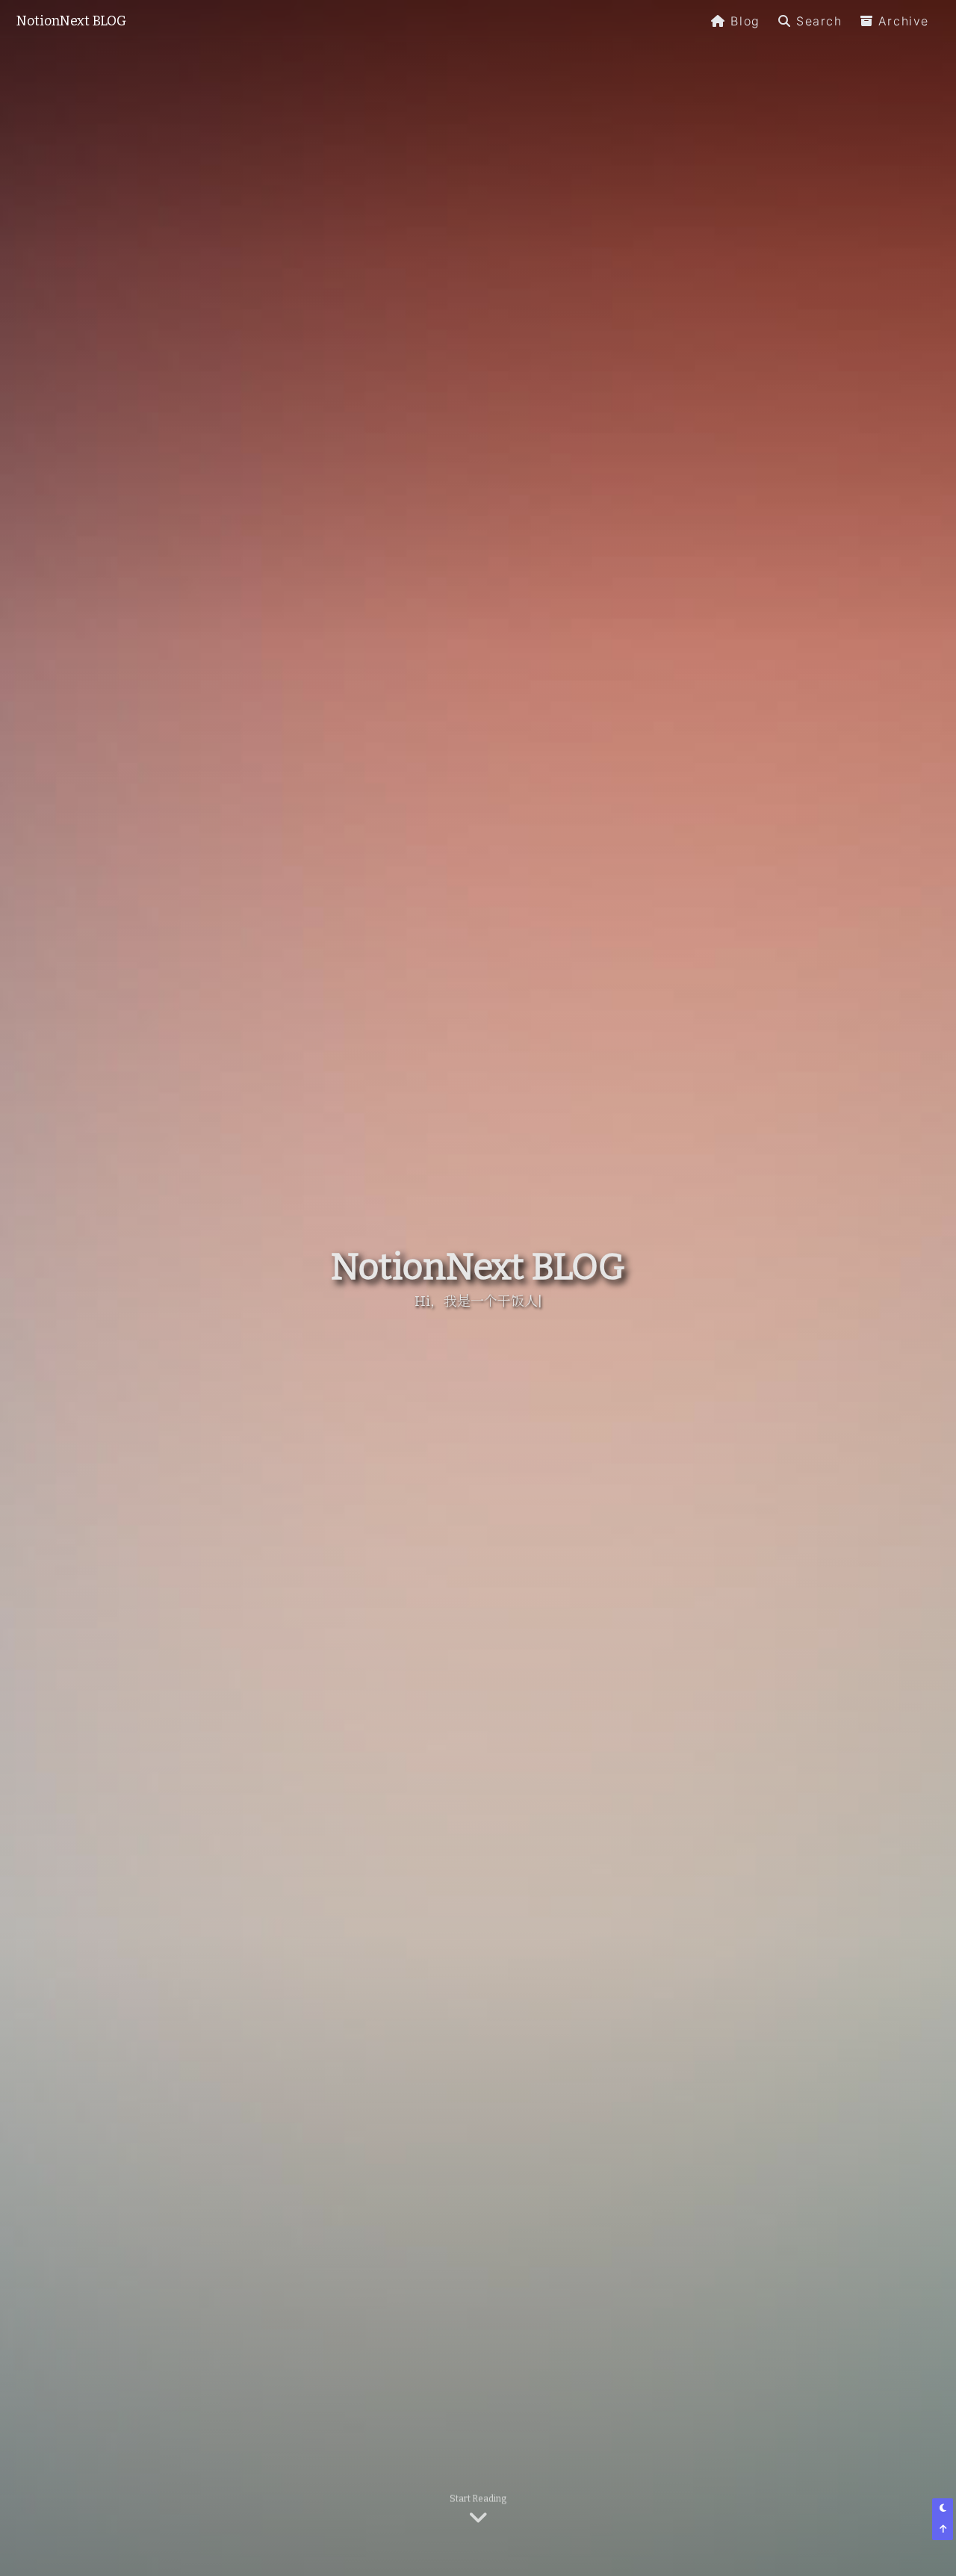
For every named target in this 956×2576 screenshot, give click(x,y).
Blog (745, 21)
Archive (904, 21)
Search (819, 21)
